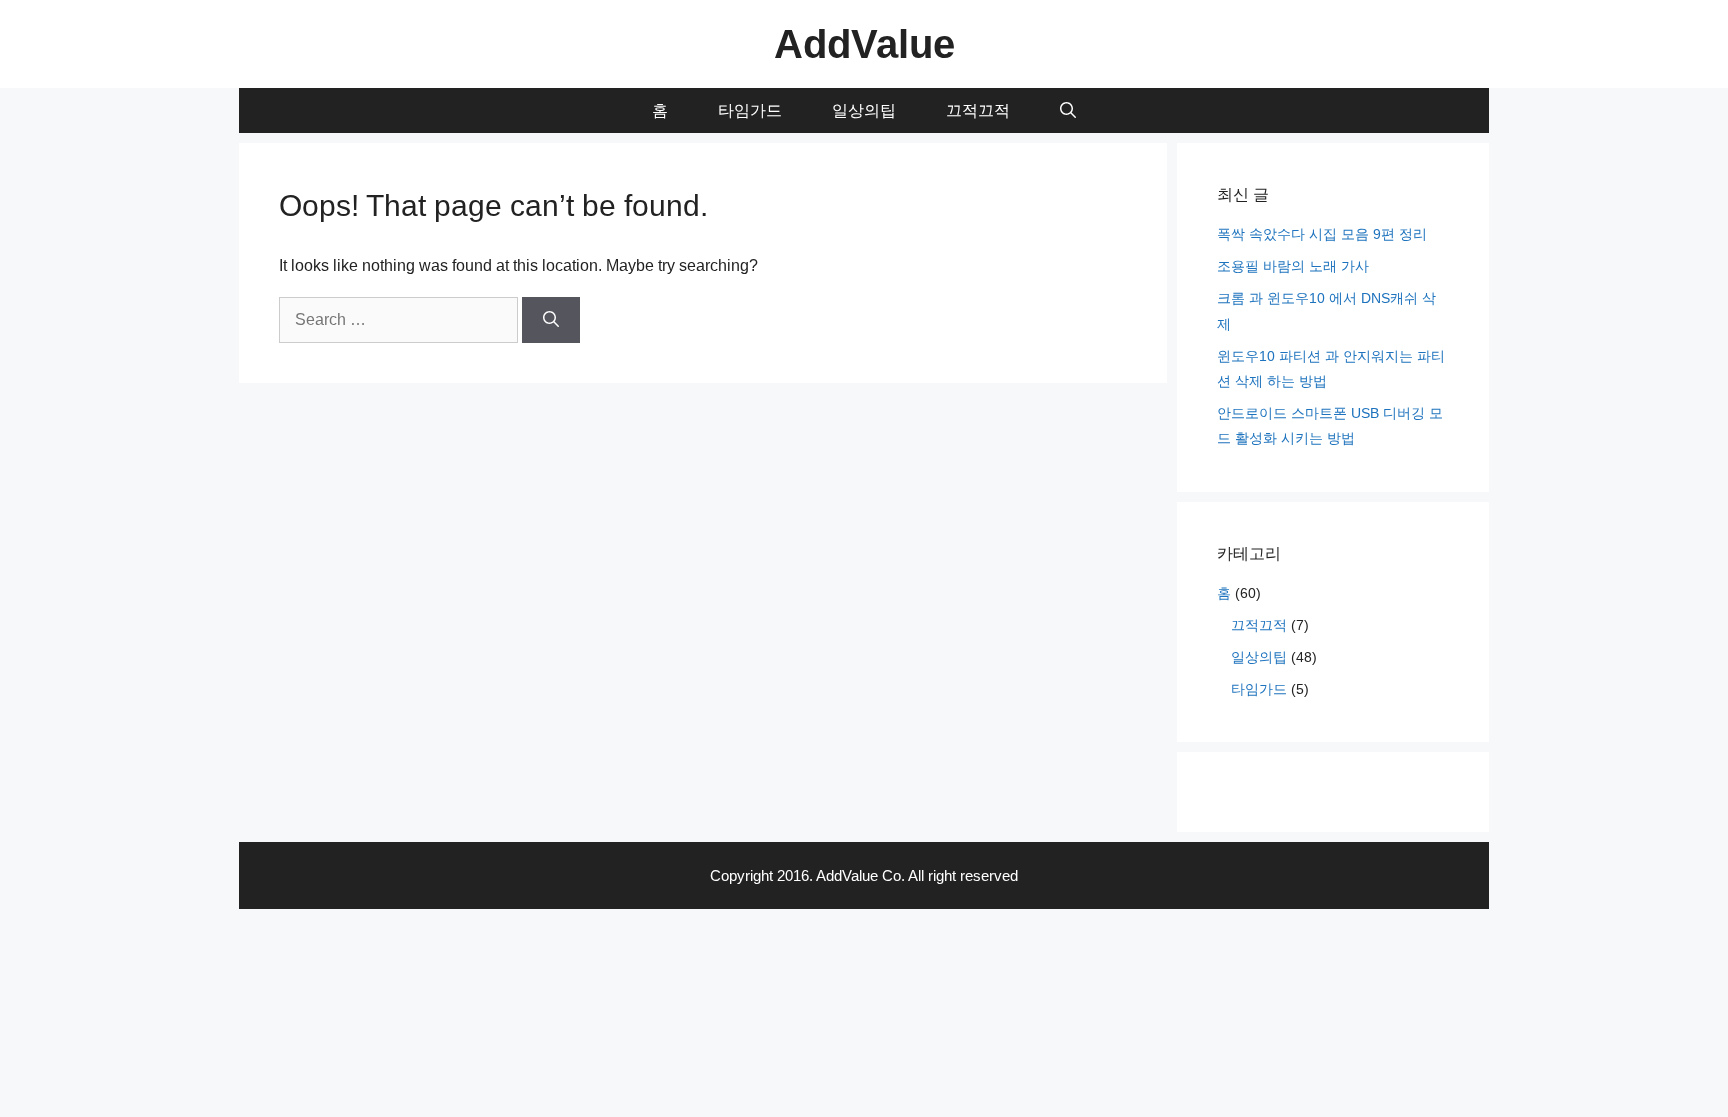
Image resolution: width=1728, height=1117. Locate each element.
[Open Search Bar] (1068, 110)
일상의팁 (864, 110)
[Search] (551, 320)
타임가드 (750, 110)
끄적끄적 (978, 110)
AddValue (864, 44)
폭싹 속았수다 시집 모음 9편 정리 (1322, 234)
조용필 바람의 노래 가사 (1293, 266)
